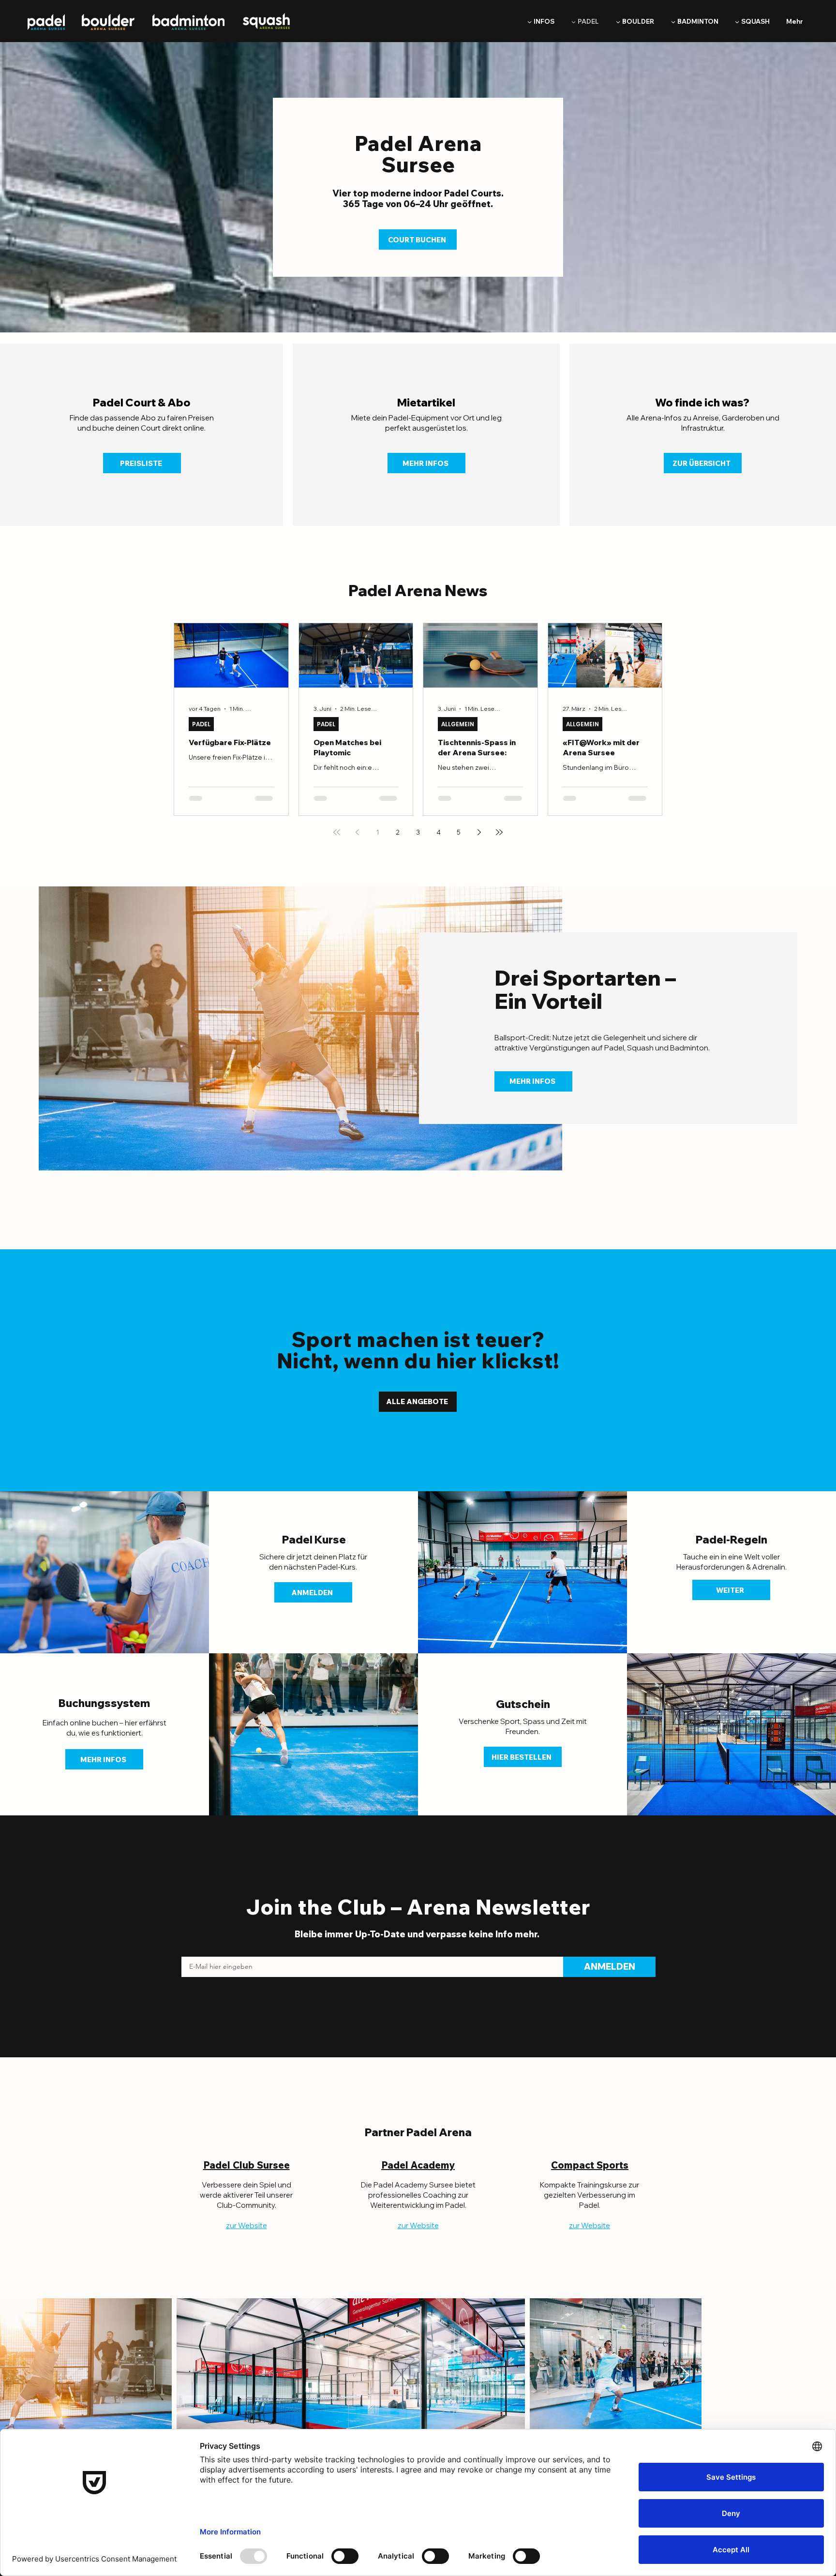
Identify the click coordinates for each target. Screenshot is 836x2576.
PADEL (201, 724)
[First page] (337, 832)
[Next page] (479, 832)
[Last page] (499, 832)
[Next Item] (685, 2375)
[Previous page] (357, 832)
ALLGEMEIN (458, 724)
